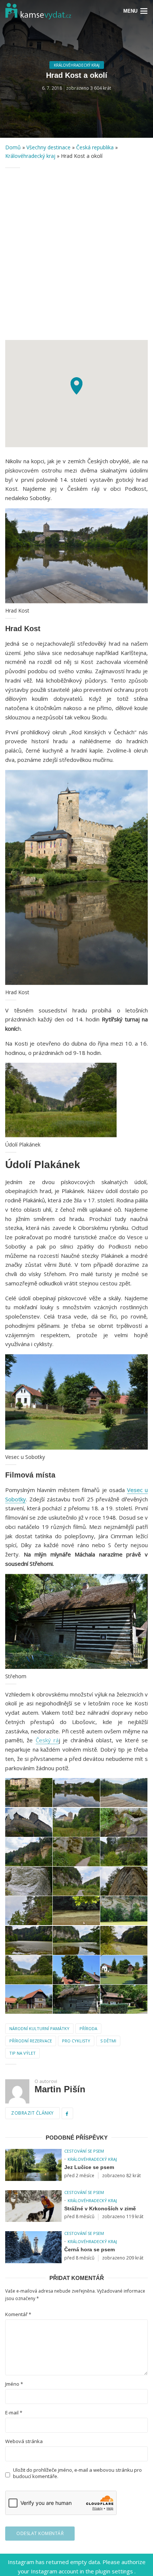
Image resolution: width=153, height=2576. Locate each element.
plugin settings (115, 2571)
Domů (13, 147)
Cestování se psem (84, 2151)
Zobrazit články (32, 2113)
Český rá (47, 1740)
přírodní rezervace (31, 2041)
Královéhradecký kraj (77, 65)
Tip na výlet (22, 2053)
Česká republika (95, 147)
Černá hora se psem (89, 2249)
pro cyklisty (76, 2041)
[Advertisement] (76, 254)
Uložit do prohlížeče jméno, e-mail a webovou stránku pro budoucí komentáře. (77, 2473)
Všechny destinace (48, 147)
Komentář (18, 2314)
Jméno (14, 2384)
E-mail (14, 2413)
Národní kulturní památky (39, 2028)
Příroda (88, 2028)
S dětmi (108, 2041)
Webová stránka (24, 2441)
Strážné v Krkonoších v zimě (100, 2208)
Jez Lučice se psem (89, 2167)
